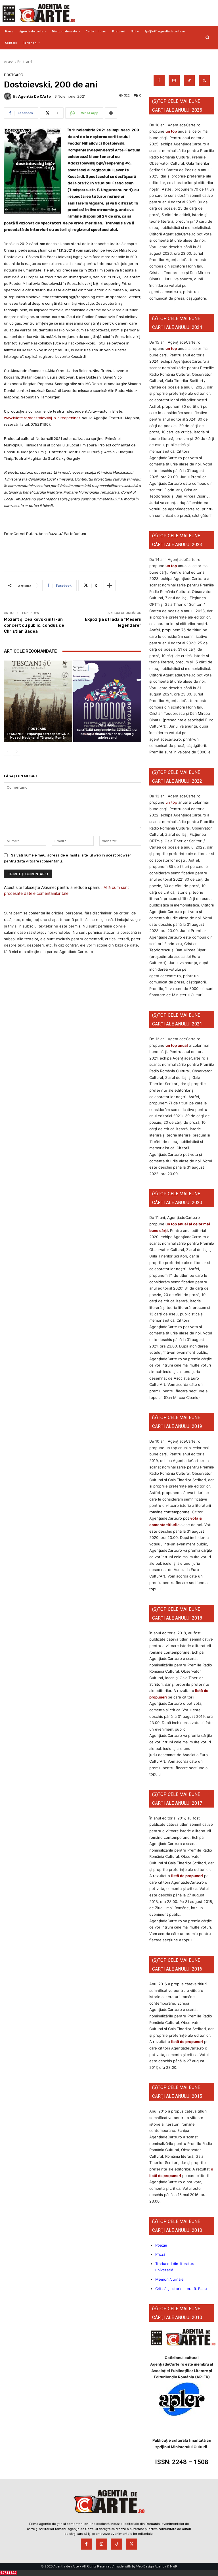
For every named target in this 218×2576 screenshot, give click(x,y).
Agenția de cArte (34, 96)
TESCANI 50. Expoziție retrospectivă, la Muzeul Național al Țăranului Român (38, 736)
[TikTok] (189, 81)
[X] (204, 81)
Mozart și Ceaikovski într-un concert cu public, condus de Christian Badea (34, 625)
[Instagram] (174, 81)
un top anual (177, 1045)
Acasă (9, 62)
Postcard (25, 62)
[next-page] (17, 752)
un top (171, 131)
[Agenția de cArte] (9, 96)
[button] (207, 37)
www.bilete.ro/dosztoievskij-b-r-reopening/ (42, 418)
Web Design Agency (151, 2566)
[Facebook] (159, 81)
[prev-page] (8, 752)
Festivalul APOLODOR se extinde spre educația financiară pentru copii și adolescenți (107, 734)
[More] (111, 113)
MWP (174, 2566)
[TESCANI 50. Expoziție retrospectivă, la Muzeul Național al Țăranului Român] (38, 702)
